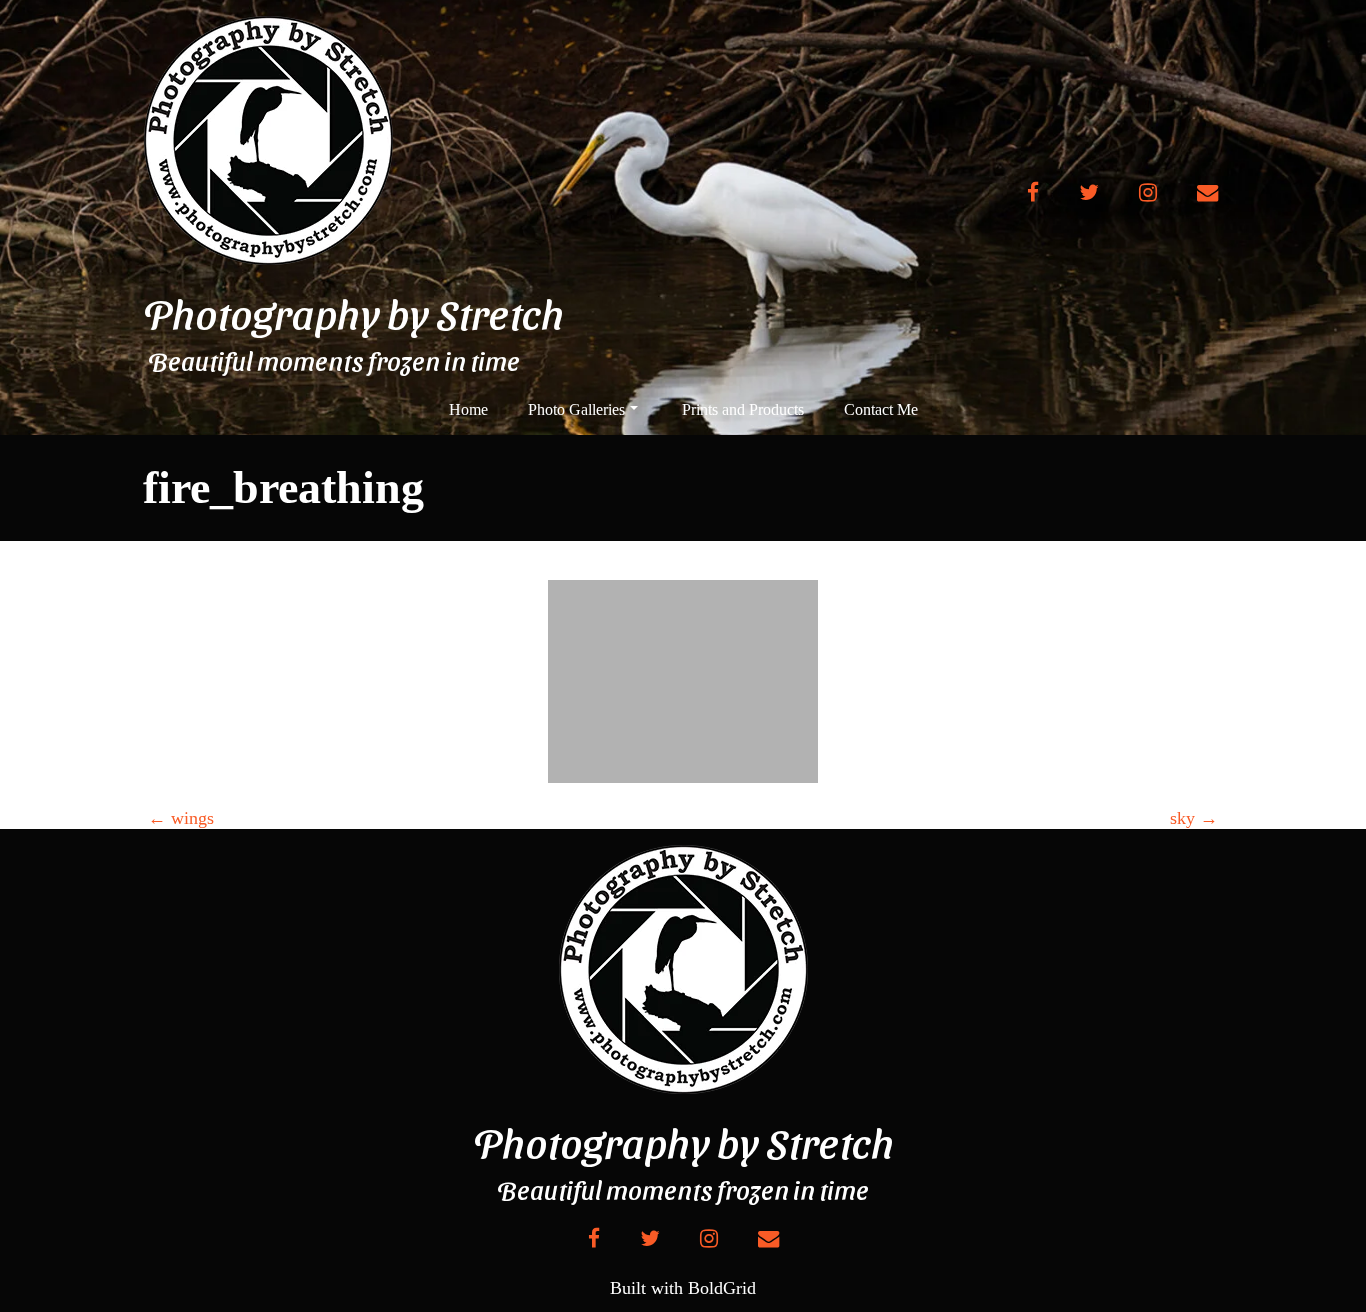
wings (181, 818)
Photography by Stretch (353, 313)
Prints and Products (743, 409)
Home (468, 409)
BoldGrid (722, 1288)
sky (1194, 818)
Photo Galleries (576, 409)
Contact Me (881, 409)
